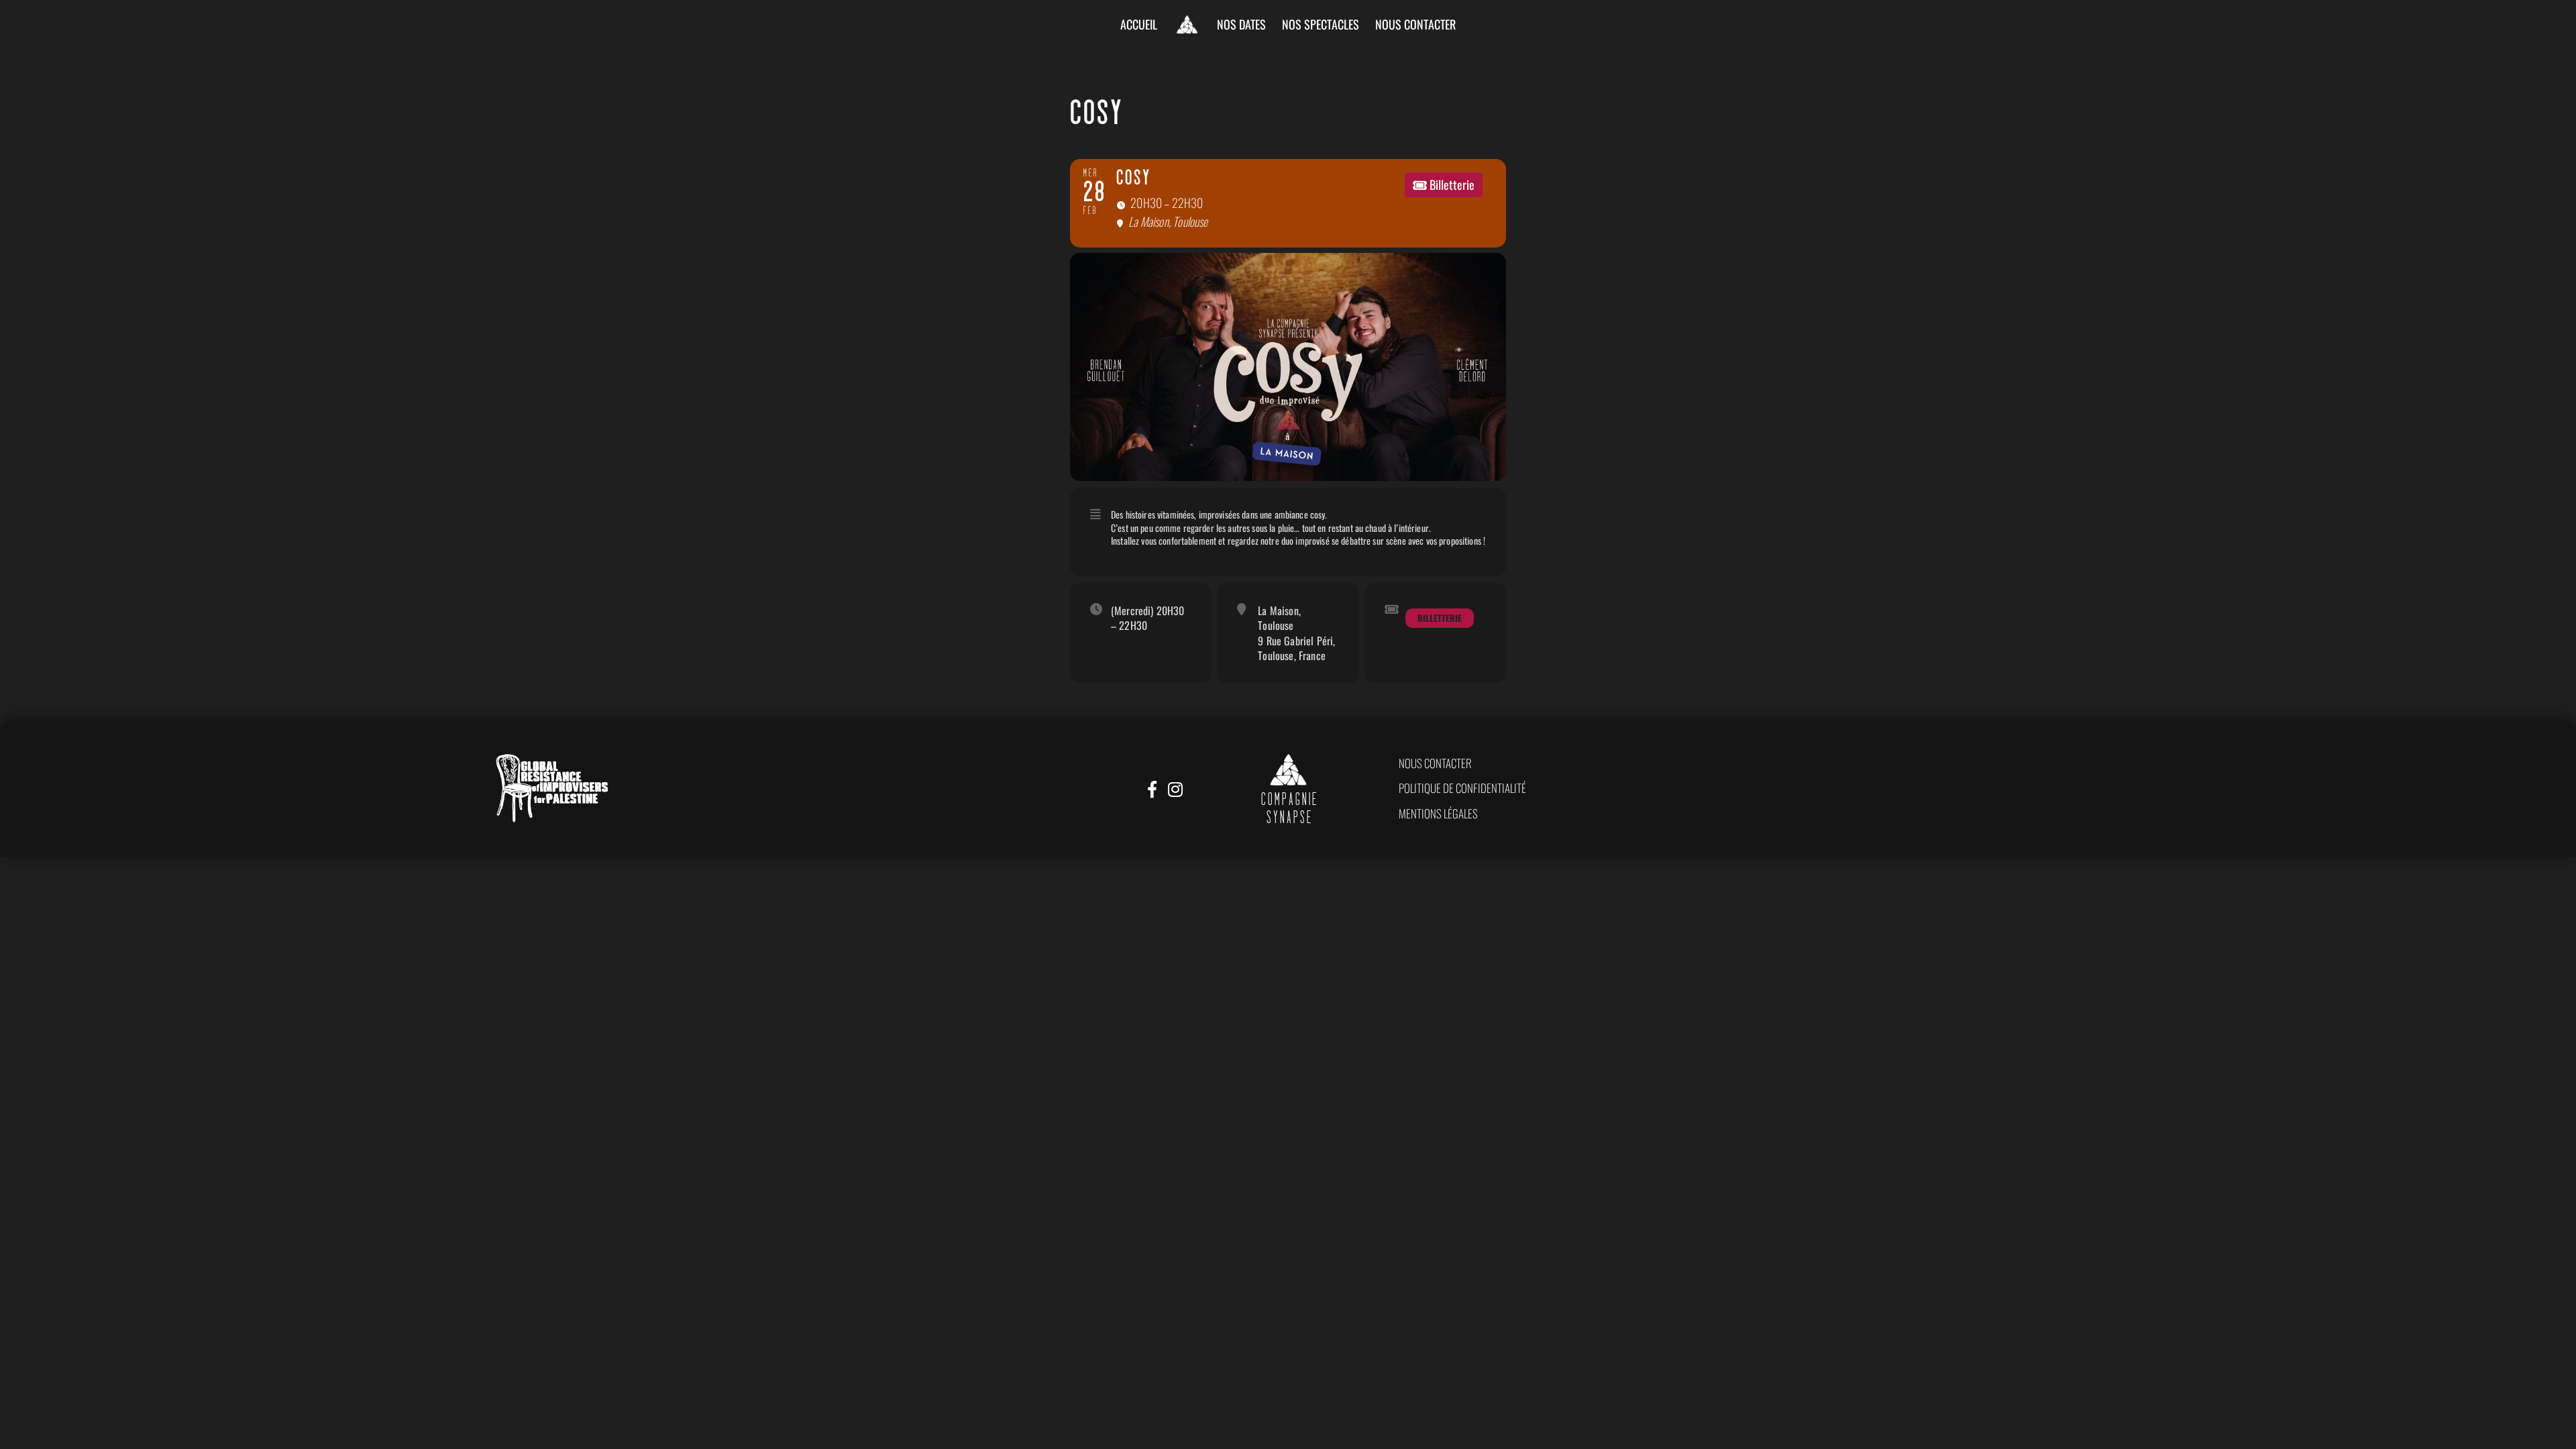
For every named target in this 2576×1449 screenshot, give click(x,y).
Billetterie (1440, 618)
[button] (1435, 763)
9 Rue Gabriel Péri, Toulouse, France (1296, 648)
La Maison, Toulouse (1279, 618)
